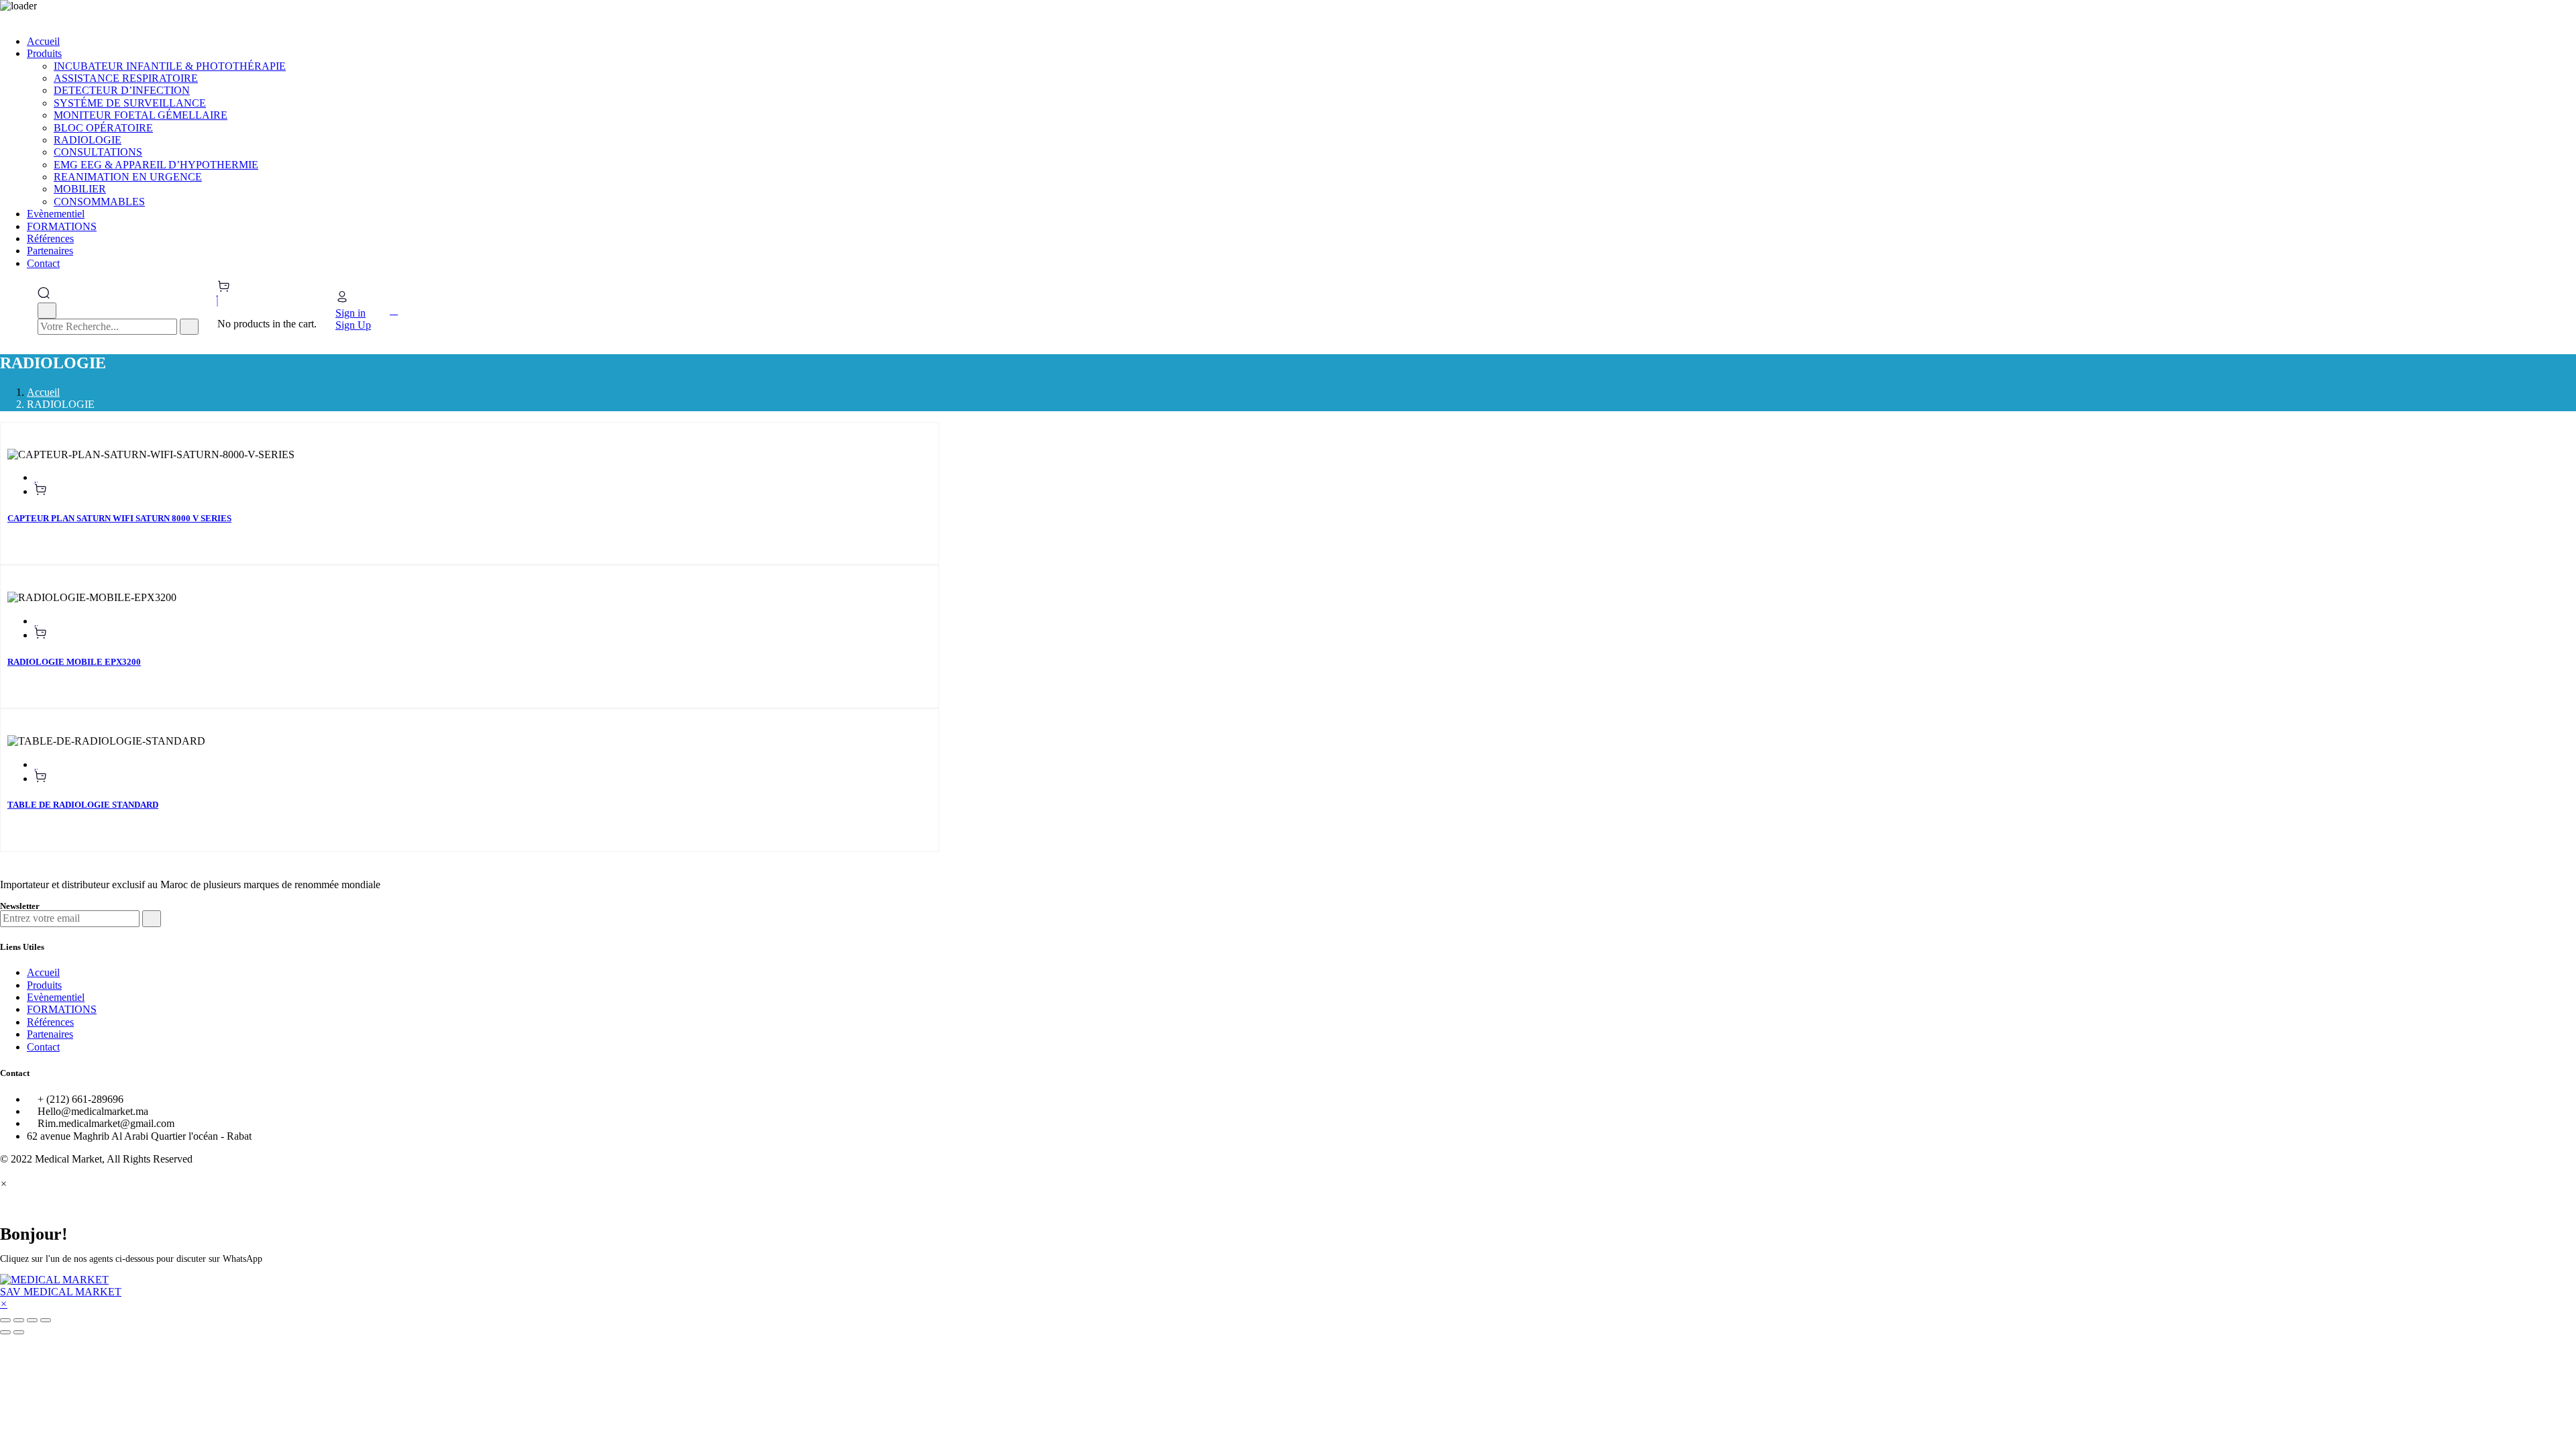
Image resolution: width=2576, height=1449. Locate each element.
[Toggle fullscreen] (32, 1320)
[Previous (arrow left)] (5, 1332)
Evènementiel (56, 997)
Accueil (43, 392)
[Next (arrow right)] (19, 1332)
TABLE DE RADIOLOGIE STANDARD (83, 805)
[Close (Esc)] (5, 1320)
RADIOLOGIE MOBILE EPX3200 (74, 662)
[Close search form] (47, 311)
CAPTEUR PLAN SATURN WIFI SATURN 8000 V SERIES (119, 518)
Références (50, 1022)
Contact (43, 1047)
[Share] (19, 1320)
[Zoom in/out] (46, 1320)
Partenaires (50, 1034)
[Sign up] (152, 918)
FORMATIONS (62, 1009)
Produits (44, 985)
